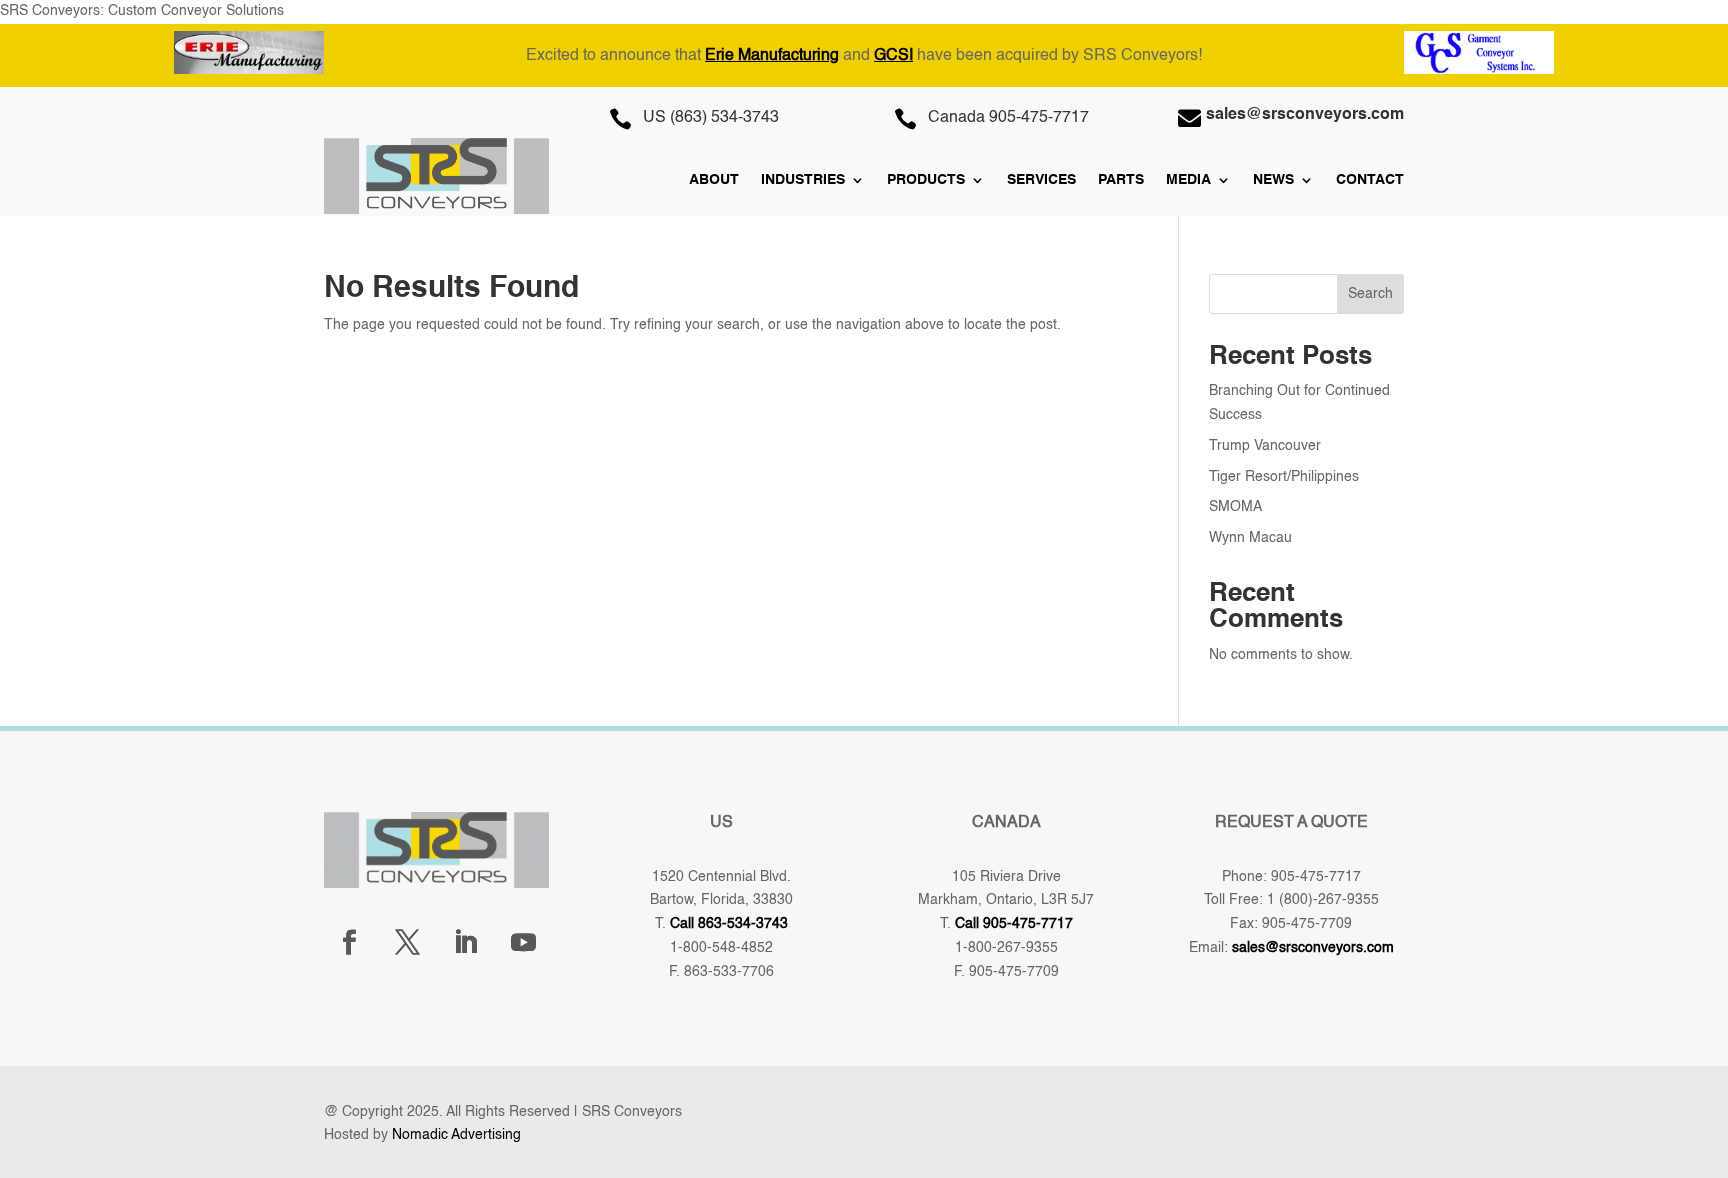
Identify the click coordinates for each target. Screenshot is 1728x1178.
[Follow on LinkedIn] (465, 943)
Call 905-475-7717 (1014, 924)
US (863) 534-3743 (711, 118)
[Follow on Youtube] (523, 943)
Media (1188, 180)
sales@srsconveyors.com (1313, 948)
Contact (1370, 180)
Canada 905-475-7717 (1008, 118)
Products (926, 180)
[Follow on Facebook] (349, 943)
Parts (1121, 180)
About (714, 180)
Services (1041, 180)
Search (1370, 294)
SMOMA (1235, 507)
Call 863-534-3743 (729, 924)
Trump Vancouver (1265, 446)
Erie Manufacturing (772, 56)
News (1273, 180)
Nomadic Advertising (456, 1135)
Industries (803, 180)
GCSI (893, 56)
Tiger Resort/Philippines (1284, 477)
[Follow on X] (407, 943)
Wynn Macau (1250, 538)
